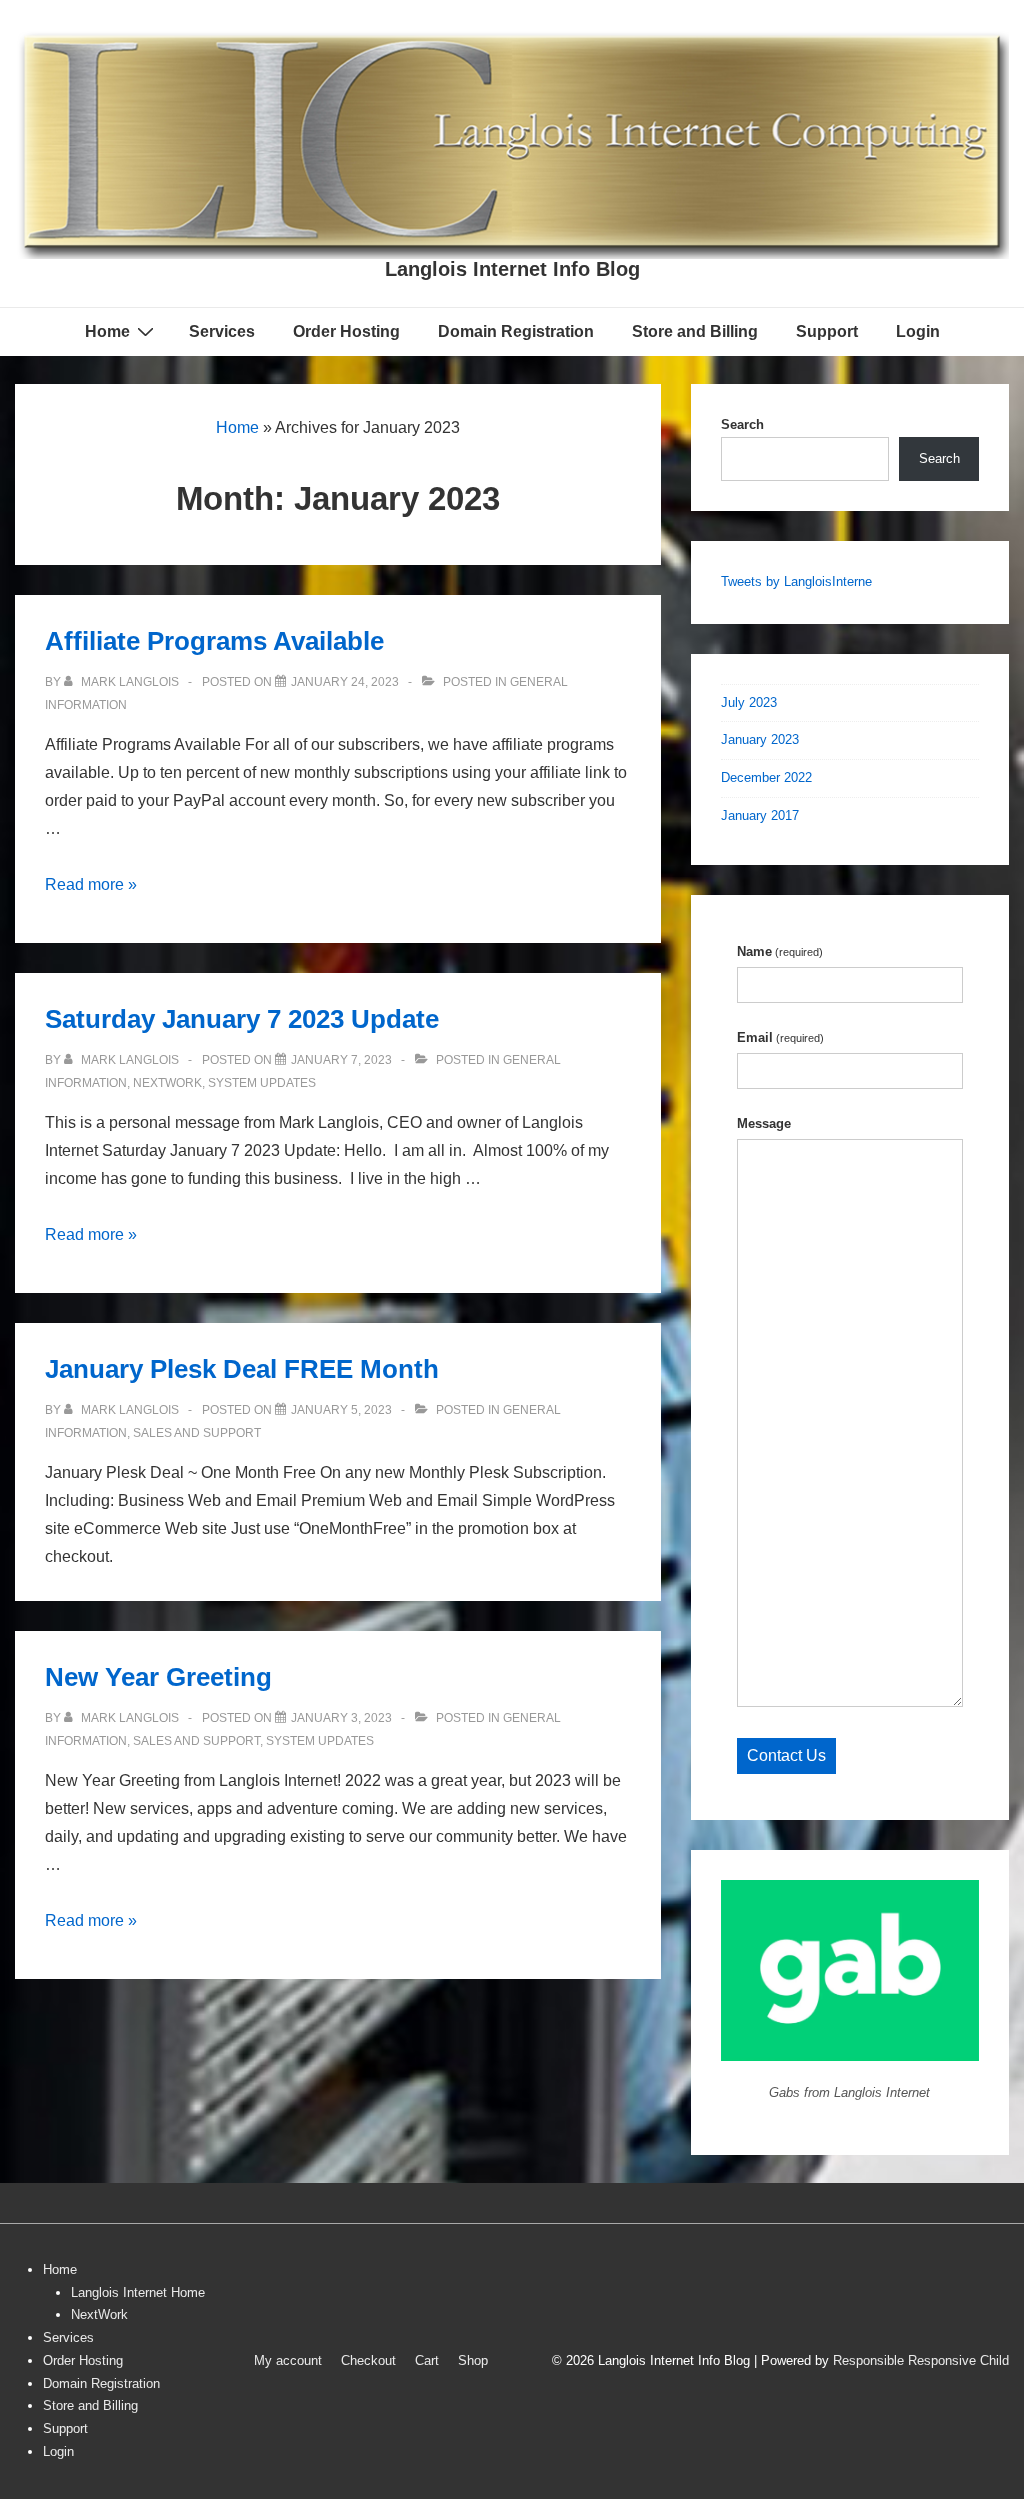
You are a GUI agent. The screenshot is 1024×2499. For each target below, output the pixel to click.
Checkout (368, 2360)
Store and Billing (695, 331)
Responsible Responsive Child (921, 2360)
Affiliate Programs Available (214, 641)
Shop (473, 2360)
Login (918, 331)
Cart (427, 2360)
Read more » (91, 884)
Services (222, 331)
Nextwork (167, 1083)
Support (827, 331)
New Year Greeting (158, 1677)
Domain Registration (516, 331)
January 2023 (760, 739)
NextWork (99, 2314)
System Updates (262, 1083)
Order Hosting (346, 331)
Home (107, 331)
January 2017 (760, 815)
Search (742, 424)
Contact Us (786, 1755)
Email (780, 1037)
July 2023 (749, 702)
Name (780, 951)
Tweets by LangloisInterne (796, 581)
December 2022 (766, 777)
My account (288, 2360)
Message (764, 1123)
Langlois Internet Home (138, 2292)
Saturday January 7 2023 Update (242, 1019)
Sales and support (197, 1433)
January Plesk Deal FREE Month (242, 1369)
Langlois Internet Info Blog (512, 269)
